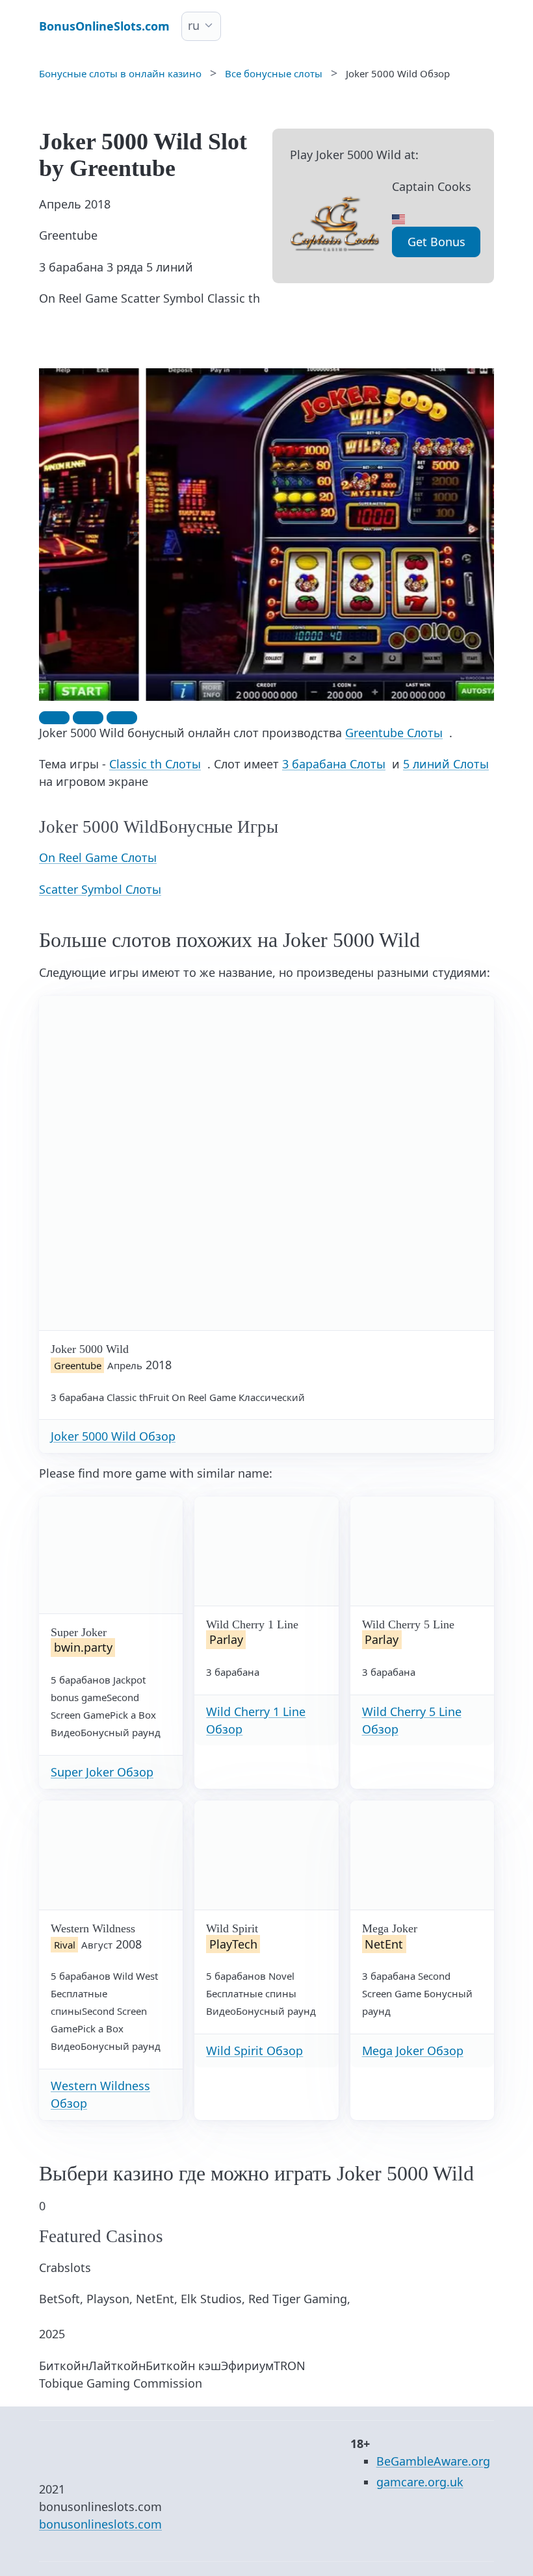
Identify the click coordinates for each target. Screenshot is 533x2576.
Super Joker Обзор (102, 1772)
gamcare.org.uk (420, 2482)
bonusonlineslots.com (100, 2524)
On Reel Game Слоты (98, 857)
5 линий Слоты (446, 764)
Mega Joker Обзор (413, 2051)
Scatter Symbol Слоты (100, 889)
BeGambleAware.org (433, 2461)
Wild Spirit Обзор (254, 2051)
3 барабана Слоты (334, 764)
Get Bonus (436, 242)
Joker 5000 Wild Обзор (113, 1436)
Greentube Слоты (394, 733)
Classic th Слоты (155, 764)
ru (194, 25)
